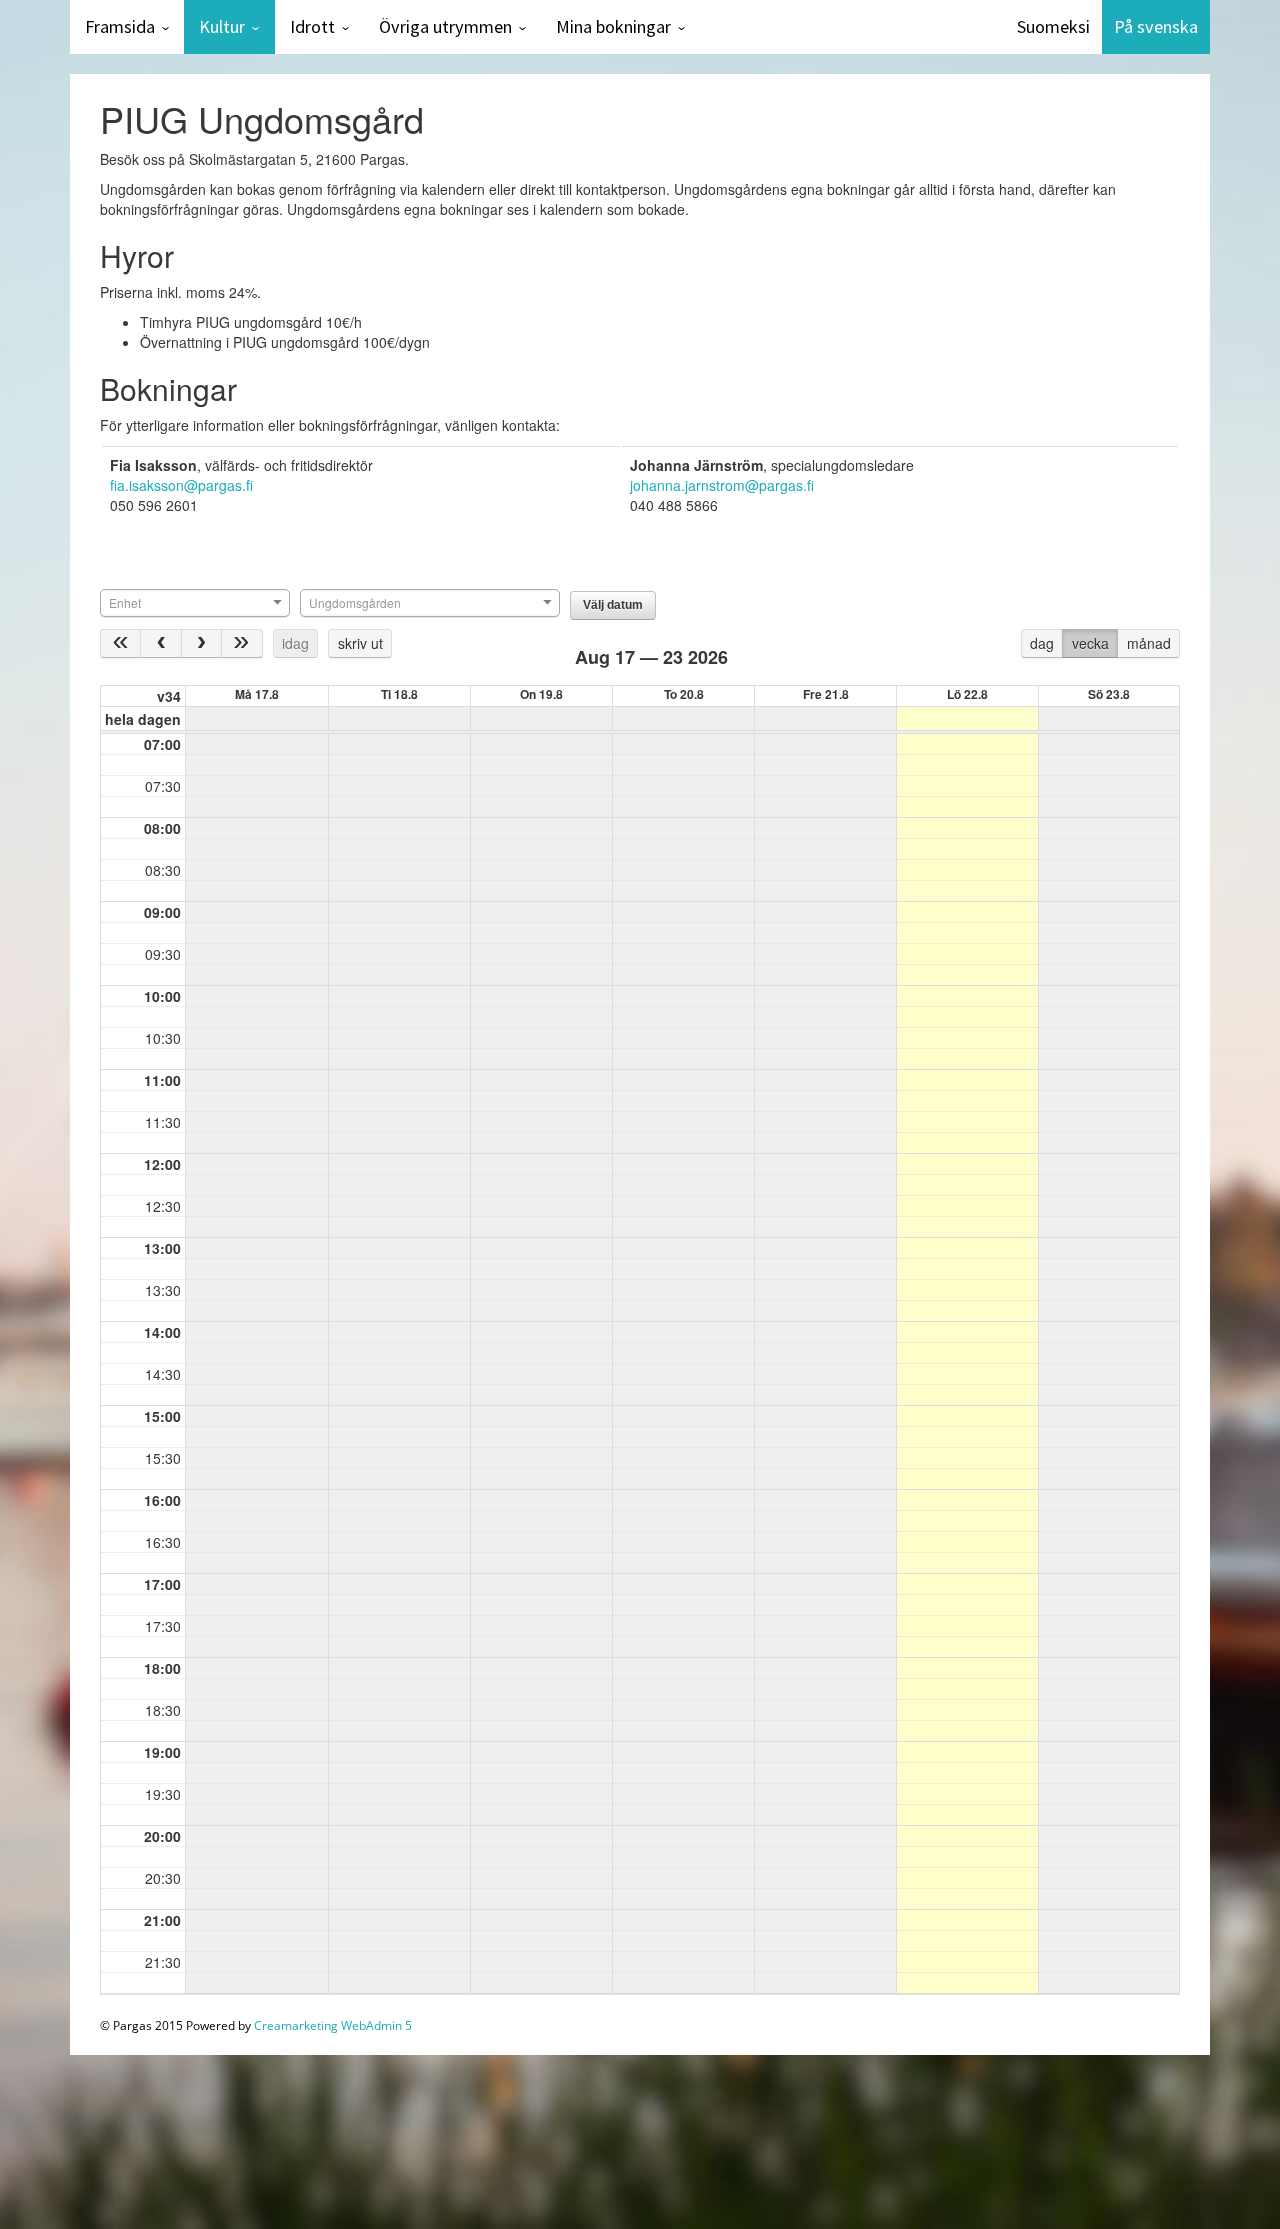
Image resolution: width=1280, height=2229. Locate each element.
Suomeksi (1053, 26)
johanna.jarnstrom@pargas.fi (722, 485)
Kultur (222, 26)
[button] (613, 605)
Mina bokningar (613, 26)
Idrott (312, 26)
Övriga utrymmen (445, 26)
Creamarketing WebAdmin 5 (333, 2025)
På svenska (1156, 26)
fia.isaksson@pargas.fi (181, 485)
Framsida (120, 26)
